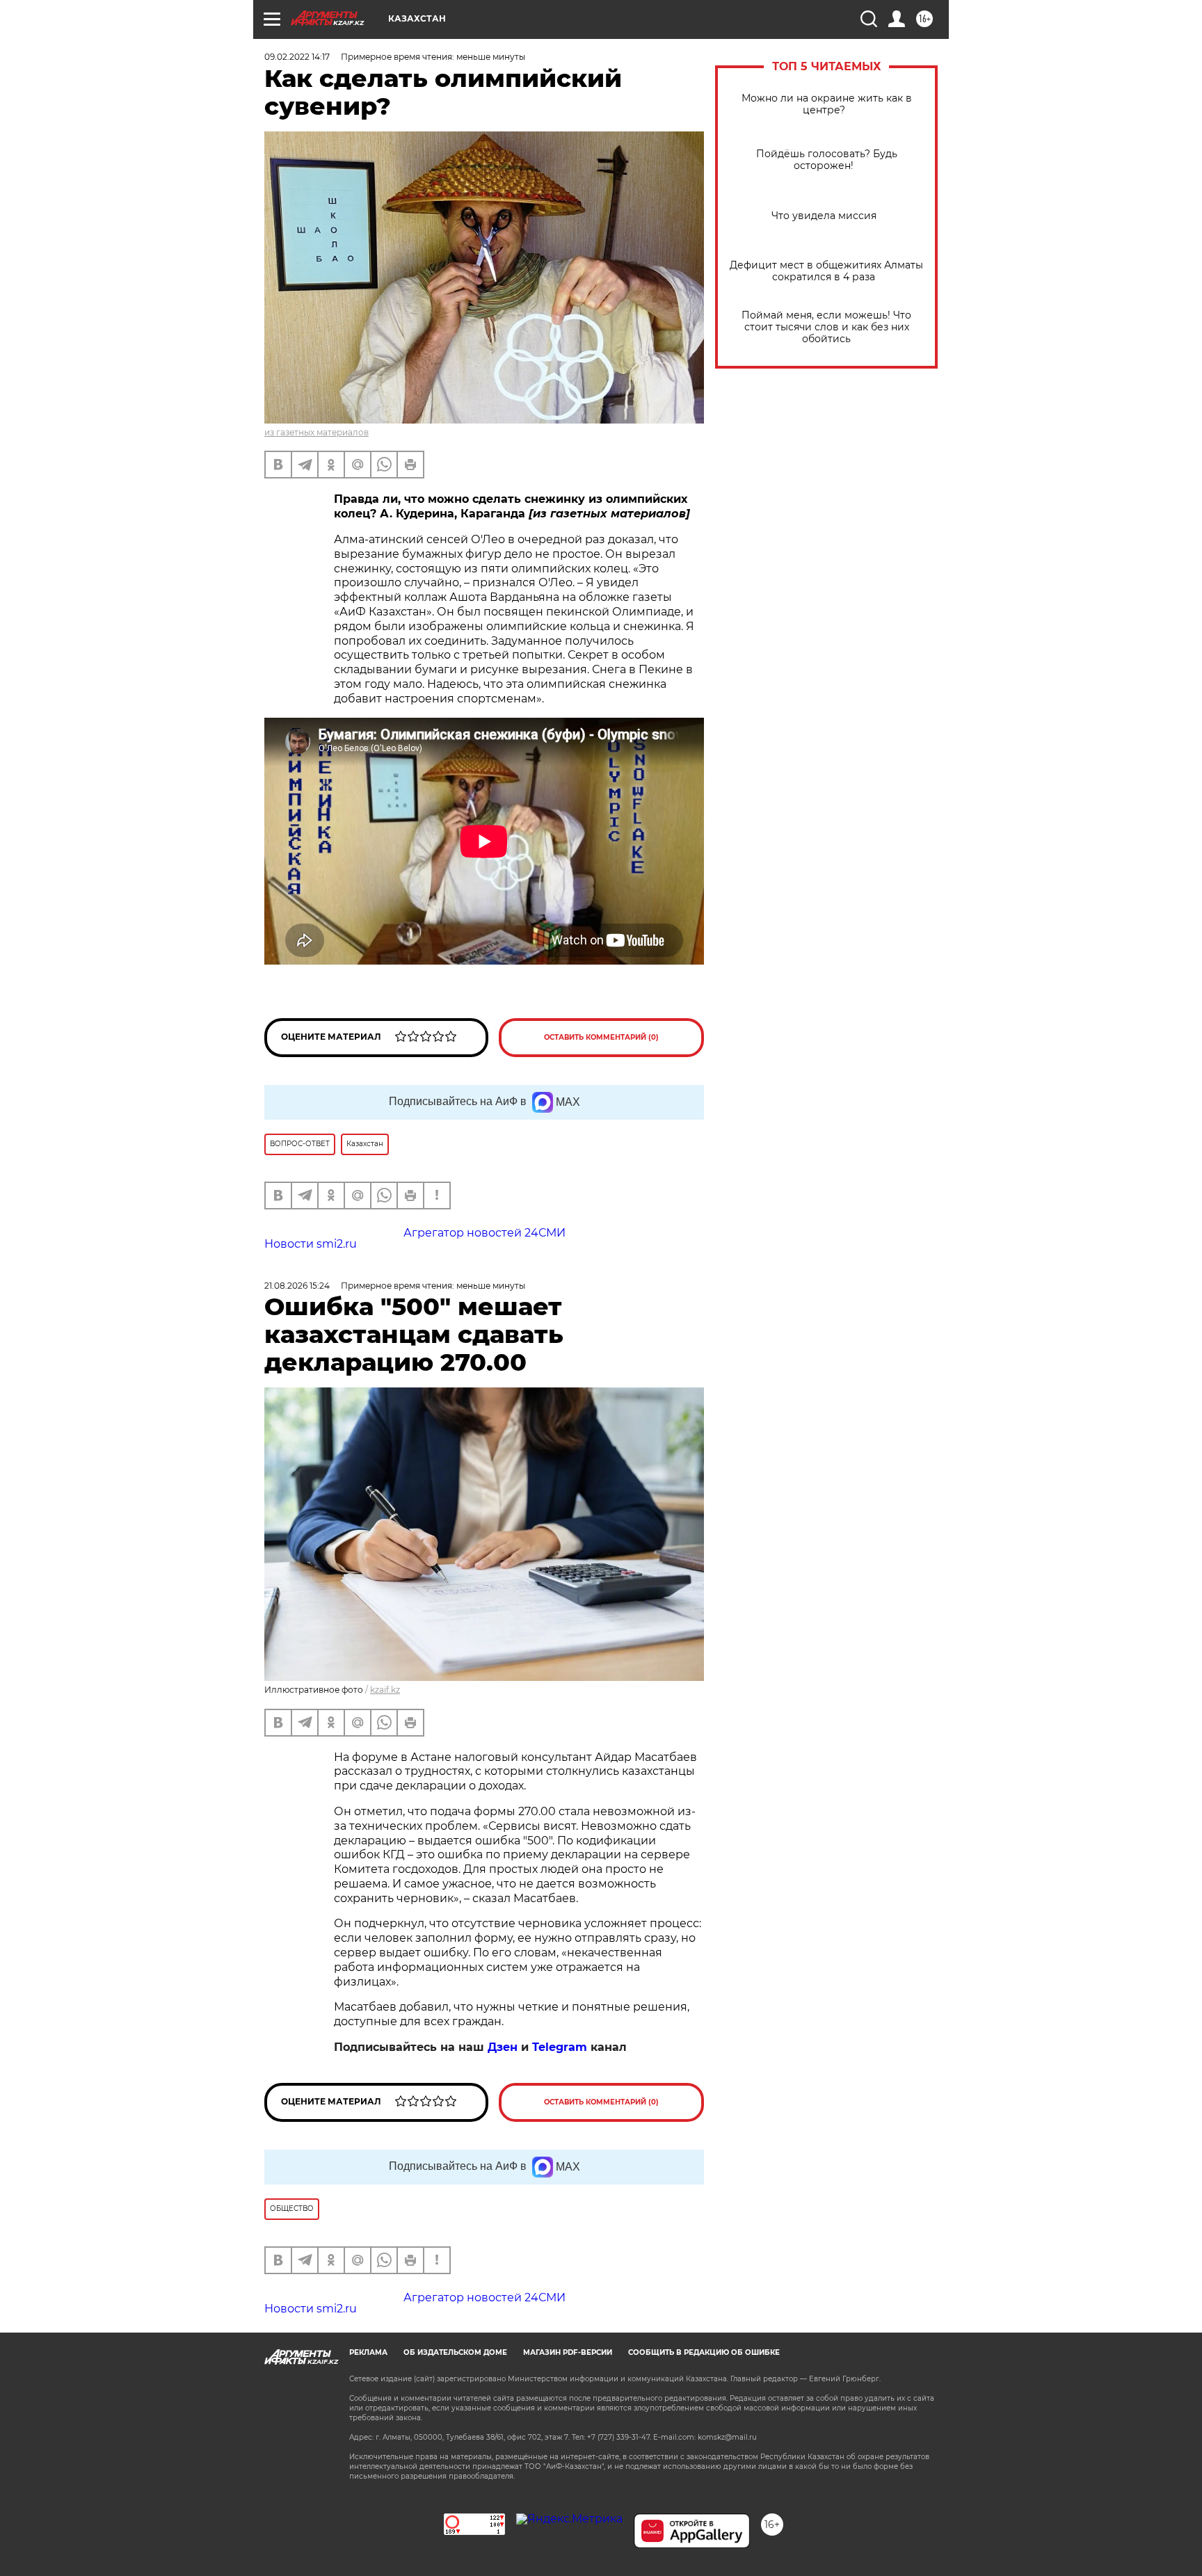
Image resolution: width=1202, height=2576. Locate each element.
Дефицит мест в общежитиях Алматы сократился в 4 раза (826, 271)
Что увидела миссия (827, 216)
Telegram (560, 2047)
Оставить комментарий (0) (601, 1037)
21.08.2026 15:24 (297, 1286)
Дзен (503, 2047)
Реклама (368, 2352)
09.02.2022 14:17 (297, 57)
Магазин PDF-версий (568, 2352)
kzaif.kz (385, 1690)
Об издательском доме (455, 2352)
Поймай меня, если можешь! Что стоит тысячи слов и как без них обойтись (826, 327)
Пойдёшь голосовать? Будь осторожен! (827, 160)
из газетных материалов (316, 432)
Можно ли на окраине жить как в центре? (827, 104)
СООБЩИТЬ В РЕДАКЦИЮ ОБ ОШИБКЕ (704, 2352)
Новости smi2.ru (311, 1244)
